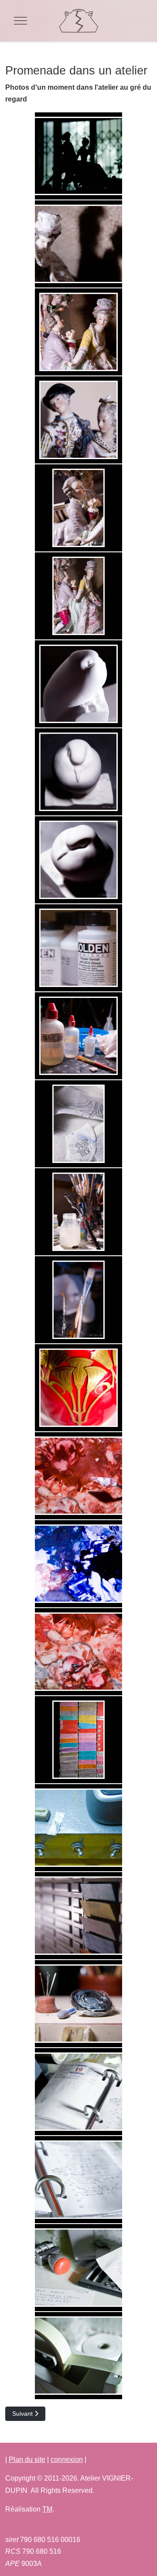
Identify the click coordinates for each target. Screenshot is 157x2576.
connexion (67, 2459)
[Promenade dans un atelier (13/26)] (78, 1212)
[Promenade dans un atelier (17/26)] (78, 1564)
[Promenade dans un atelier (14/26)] (78, 1300)
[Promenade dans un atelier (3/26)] (78, 332)
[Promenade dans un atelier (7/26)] (78, 684)
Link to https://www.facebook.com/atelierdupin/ (78, 2528)
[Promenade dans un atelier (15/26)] (78, 1388)
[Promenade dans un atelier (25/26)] (78, 2268)
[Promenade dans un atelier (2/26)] (78, 244)
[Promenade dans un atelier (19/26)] (78, 1740)
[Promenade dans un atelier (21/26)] (78, 1916)
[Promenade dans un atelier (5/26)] (78, 508)
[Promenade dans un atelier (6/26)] (78, 596)
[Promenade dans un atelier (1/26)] (78, 156)
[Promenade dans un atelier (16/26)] (78, 1476)
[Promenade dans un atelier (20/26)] (78, 1828)
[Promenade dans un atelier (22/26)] (78, 2004)
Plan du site (27, 2459)
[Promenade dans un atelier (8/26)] (78, 772)
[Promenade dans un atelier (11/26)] (78, 1036)
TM (47, 2509)
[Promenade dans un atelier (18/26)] (78, 1652)
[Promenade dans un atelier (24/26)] (78, 2180)
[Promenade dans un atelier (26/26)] (78, 2356)
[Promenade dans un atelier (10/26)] (78, 948)
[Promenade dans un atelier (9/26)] (78, 860)
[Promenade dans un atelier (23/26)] (78, 2092)
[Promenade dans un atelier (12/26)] (78, 1124)
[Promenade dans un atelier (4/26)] (78, 420)
